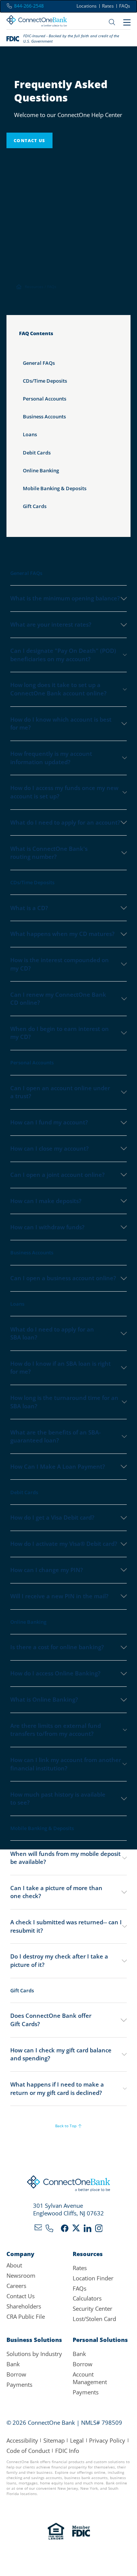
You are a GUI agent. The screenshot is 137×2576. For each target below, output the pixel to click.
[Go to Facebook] (65, 2230)
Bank (13, 2364)
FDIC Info (67, 2451)
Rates (108, 6)
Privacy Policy (107, 2440)
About (14, 2265)
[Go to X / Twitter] (76, 2230)
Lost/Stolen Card (94, 2319)
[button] (69, 1858)
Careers (16, 2286)
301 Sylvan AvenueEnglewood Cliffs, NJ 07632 (68, 2209)
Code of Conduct (28, 2451)
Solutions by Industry (34, 2354)
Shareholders (24, 2306)
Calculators (87, 2298)
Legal (77, 2440)
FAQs (125, 6)
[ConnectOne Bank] (69, 2185)
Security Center (92, 2308)
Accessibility (22, 2440)
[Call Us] (49, 2230)
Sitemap (54, 2440)
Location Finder (93, 2278)
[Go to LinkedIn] (88, 2230)
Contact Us (21, 2296)
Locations (87, 6)
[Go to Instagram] (99, 2230)
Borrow (16, 2374)
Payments (19, 2384)
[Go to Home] (37, 22)
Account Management (90, 2378)
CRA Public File (26, 2316)
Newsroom (21, 2275)
